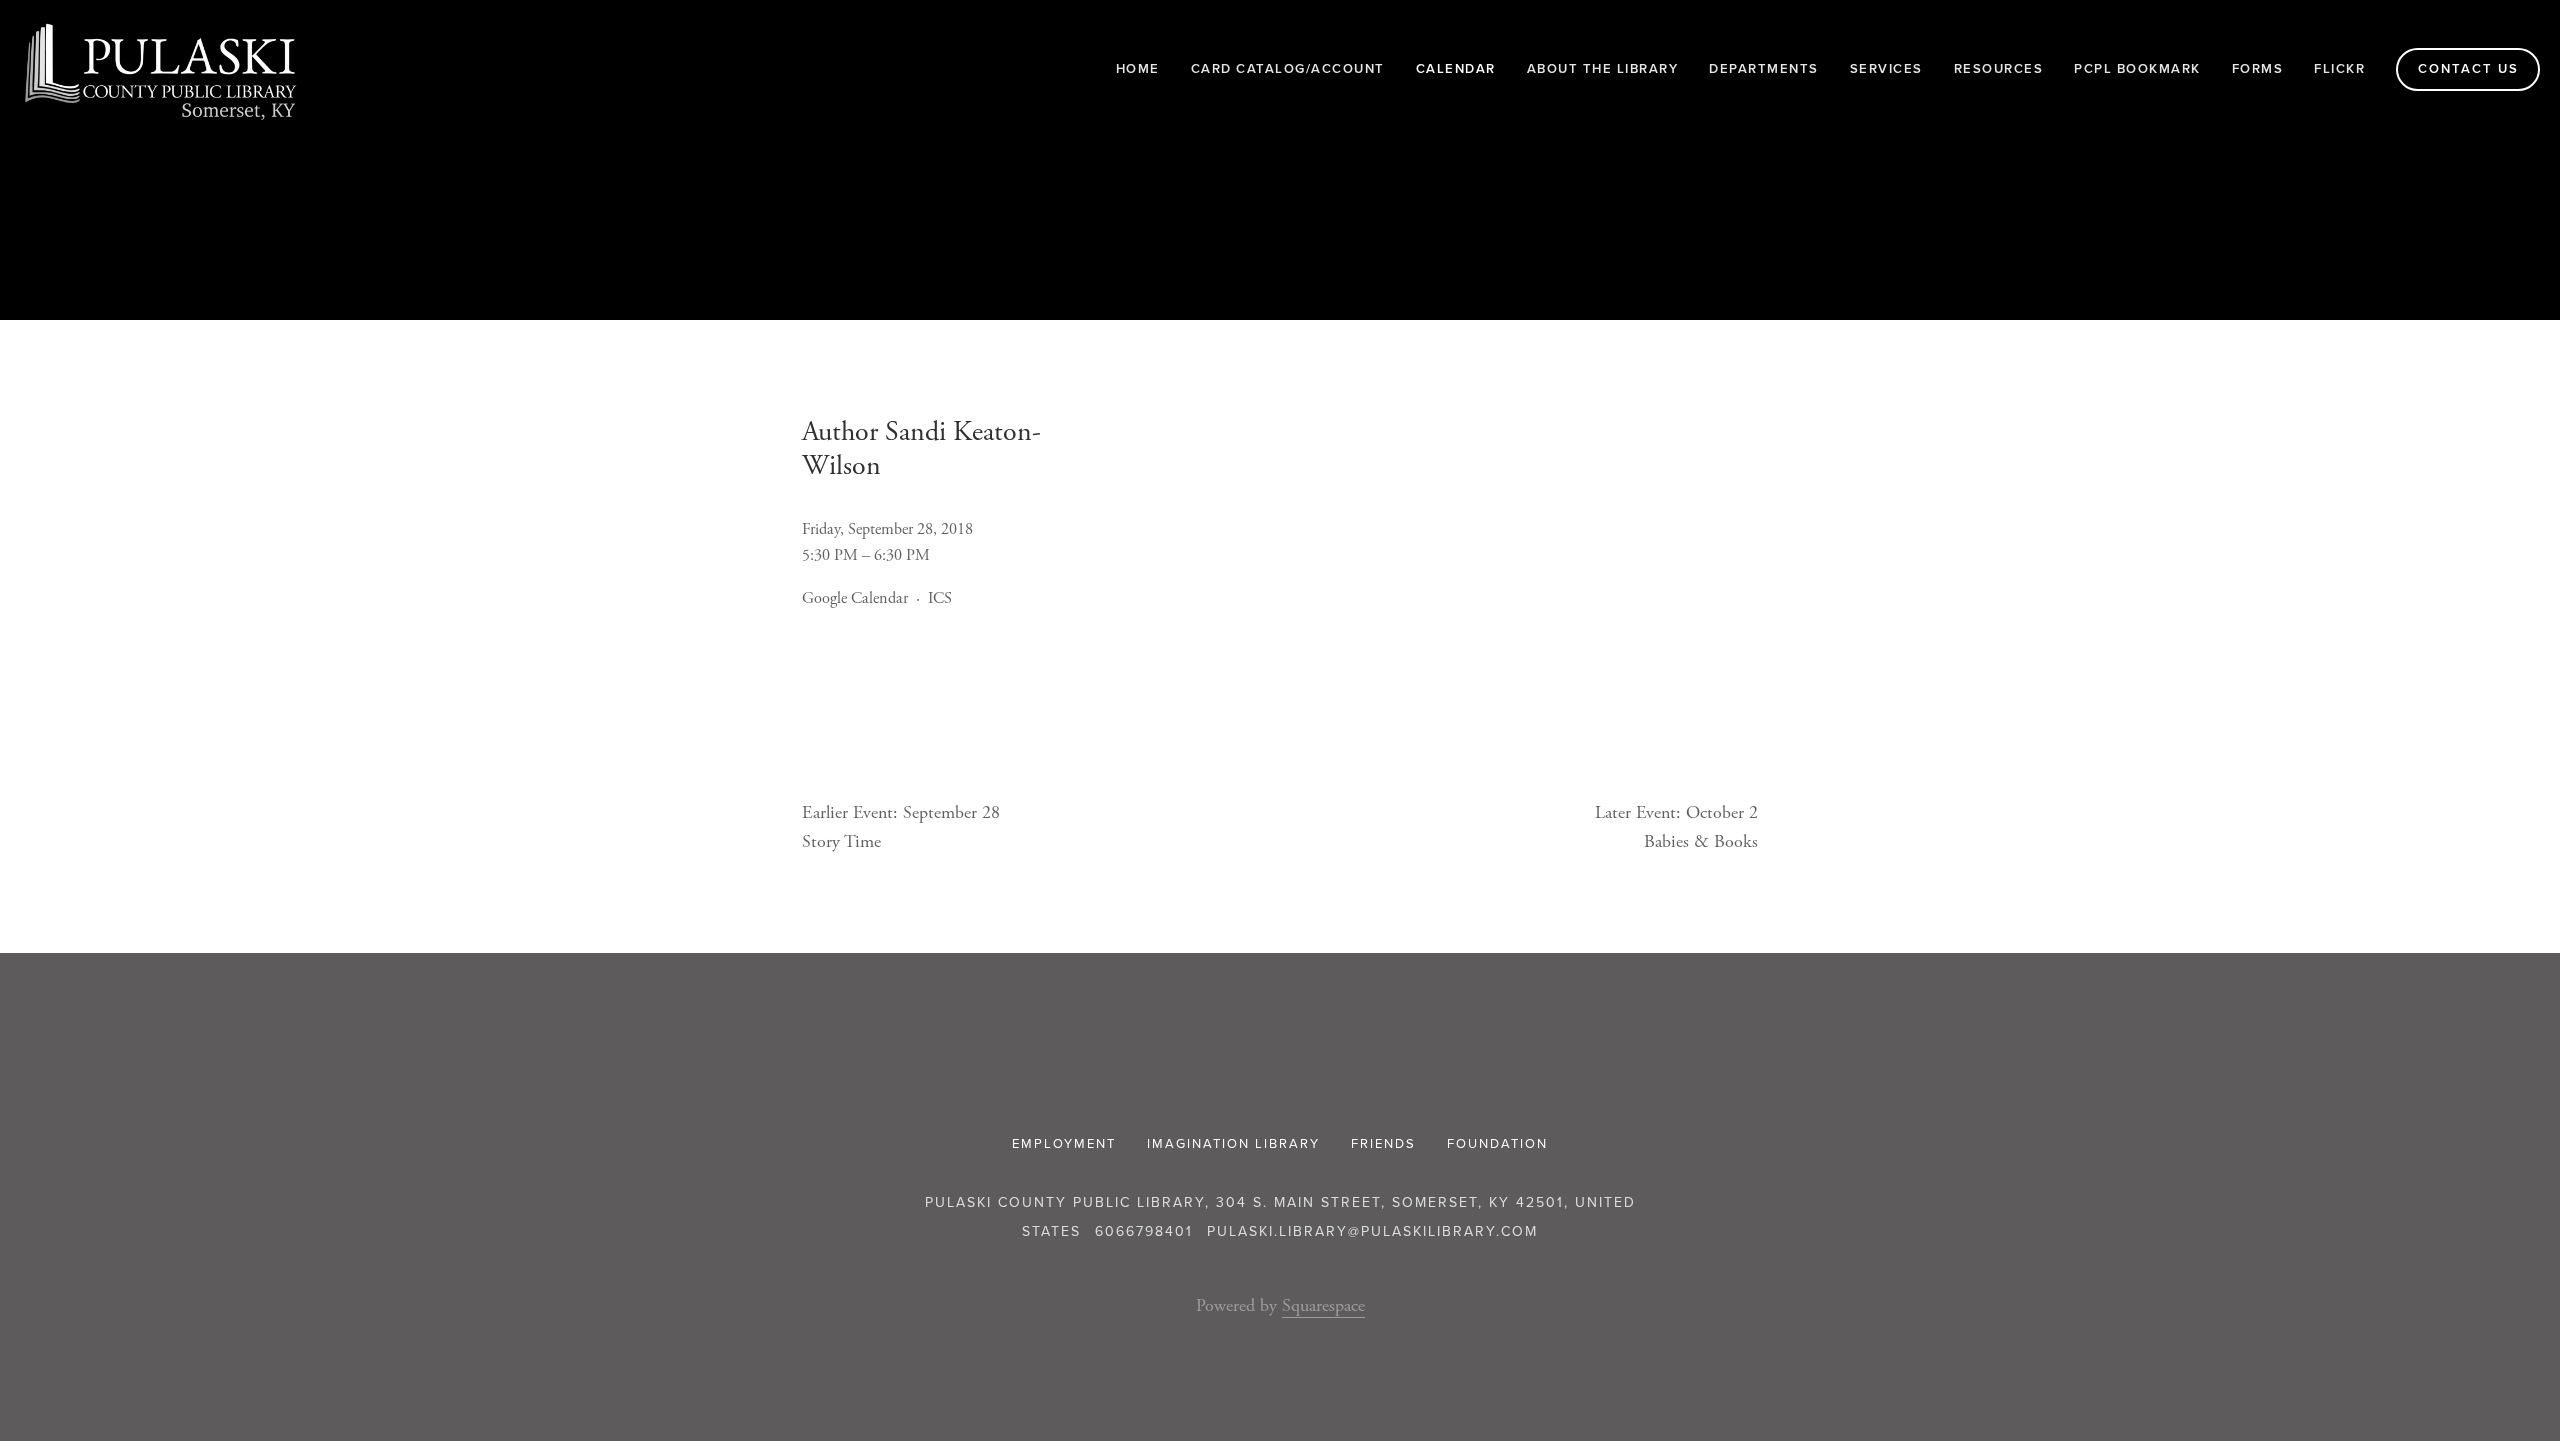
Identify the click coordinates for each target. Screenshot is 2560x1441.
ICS (940, 598)
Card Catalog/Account (1288, 69)
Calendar (1456, 69)
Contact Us (2468, 69)
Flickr (2339, 69)
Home (1138, 69)
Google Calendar (855, 598)
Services (1886, 69)
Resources (1999, 69)
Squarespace (1323, 1305)
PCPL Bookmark (2137, 69)
